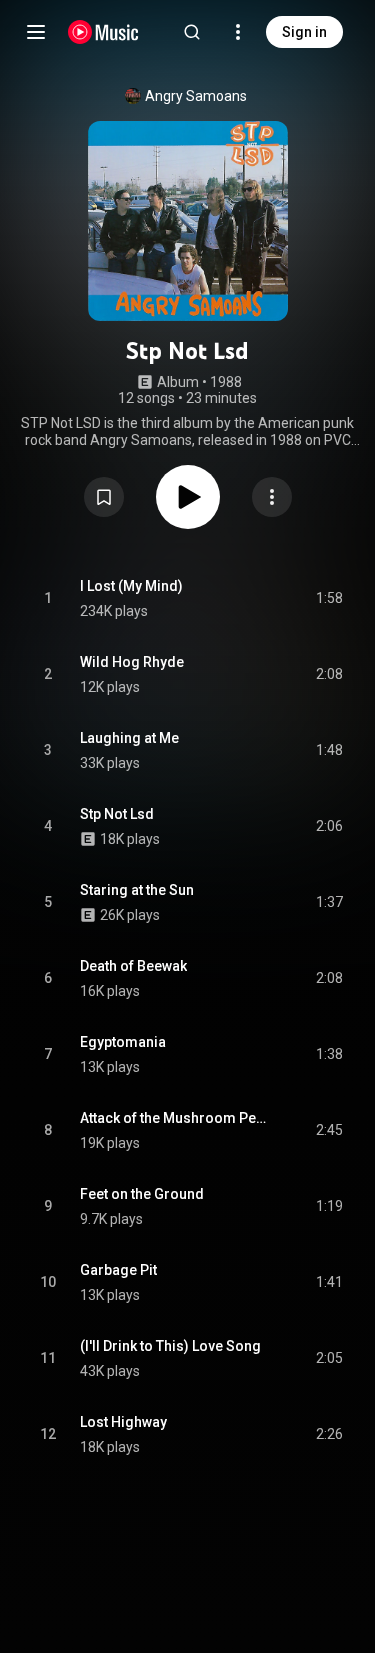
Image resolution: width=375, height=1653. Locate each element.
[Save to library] (104, 497)
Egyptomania (123, 1042)
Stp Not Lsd (117, 814)
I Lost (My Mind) (131, 586)
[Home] (103, 32)
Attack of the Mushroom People (175, 1118)
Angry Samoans (196, 96)
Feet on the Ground (142, 1194)
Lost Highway (123, 1422)
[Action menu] (272, 497)
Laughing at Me (129, 738)
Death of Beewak (133, 966)
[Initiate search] (192, 32)
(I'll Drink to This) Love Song (170, 1346)
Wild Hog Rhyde (132, 662)
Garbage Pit (118, 1270)
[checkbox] (329, 599)
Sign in (304, 32)
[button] (104, 497)
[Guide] (36, 32)
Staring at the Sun (137, 890)
